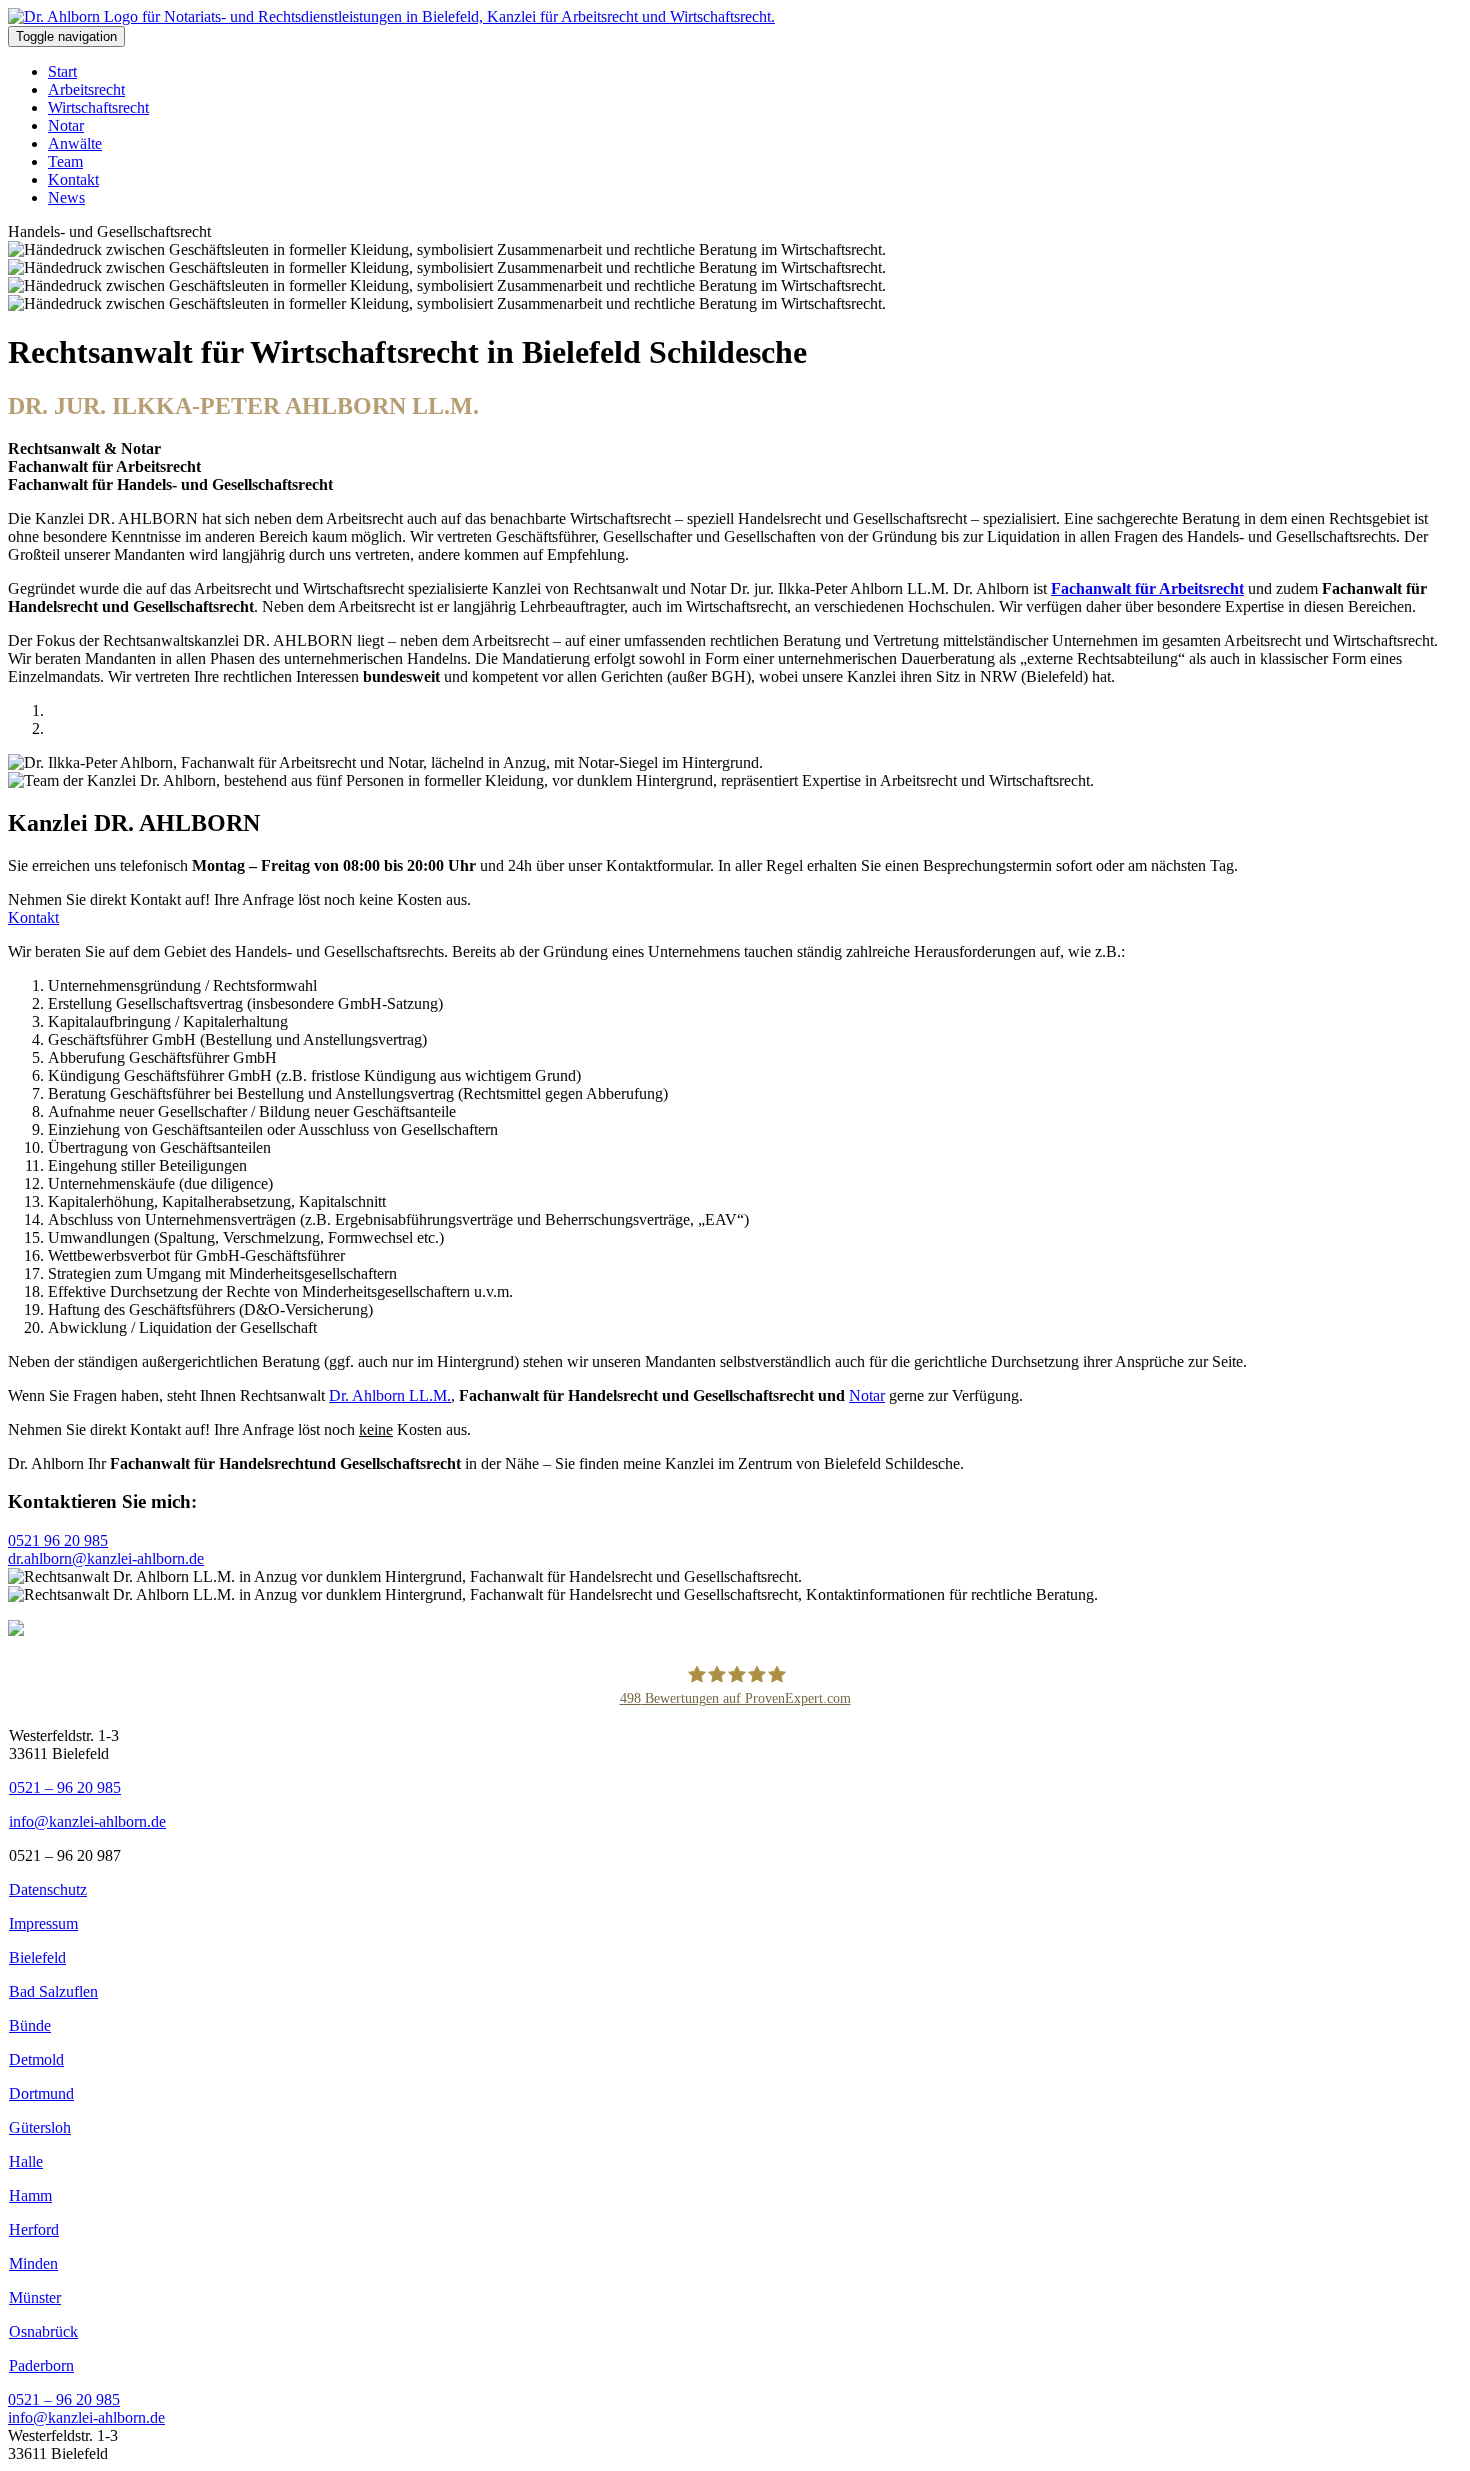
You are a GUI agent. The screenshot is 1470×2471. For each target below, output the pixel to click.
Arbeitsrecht (86, 89)
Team (65, 161)
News (66, 197)
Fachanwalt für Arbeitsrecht (1147, 588)
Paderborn (41, 2365)
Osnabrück (43, 2331)
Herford (34, 2229)
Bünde (30, 2025)
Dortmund (41, 2093)
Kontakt (73, 179)
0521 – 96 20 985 (65, 1787)
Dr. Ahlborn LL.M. (390, 1395)
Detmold (36, 2059)
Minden (33, 2263)
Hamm (30, 2195)
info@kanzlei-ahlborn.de (87, 1821)
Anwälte (75, 143)
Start (62, 71)
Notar (66, 125)
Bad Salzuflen (53, 1991)
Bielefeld (37, 1957)
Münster (35, 2297)
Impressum (43, 1923)
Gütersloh (40, 2127)
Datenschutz (48, 1889)
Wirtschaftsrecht (98, 107)
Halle (26, 2161)
